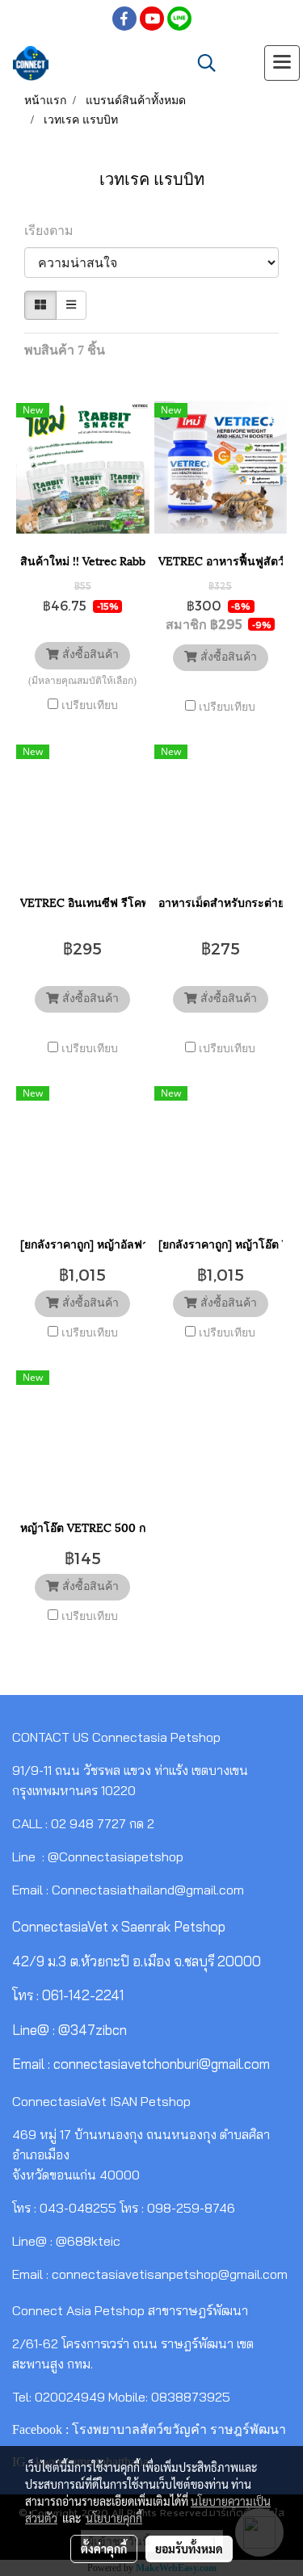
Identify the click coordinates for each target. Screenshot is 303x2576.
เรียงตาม (54, 231)
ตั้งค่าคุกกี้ (104, 2549)
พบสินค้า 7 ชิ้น (65, 350)
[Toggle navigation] (282, 63)
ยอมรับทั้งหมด (189, 2549)
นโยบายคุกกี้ (114, 2518)
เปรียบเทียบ (90, 705)
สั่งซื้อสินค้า (89, 655)
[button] (201, 63)
